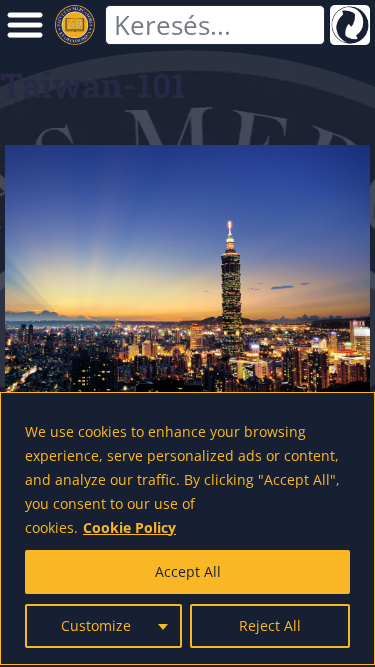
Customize (96, 625)
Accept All (188, 571)
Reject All (270, 625)
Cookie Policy (129, 527)
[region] (187, 528)
